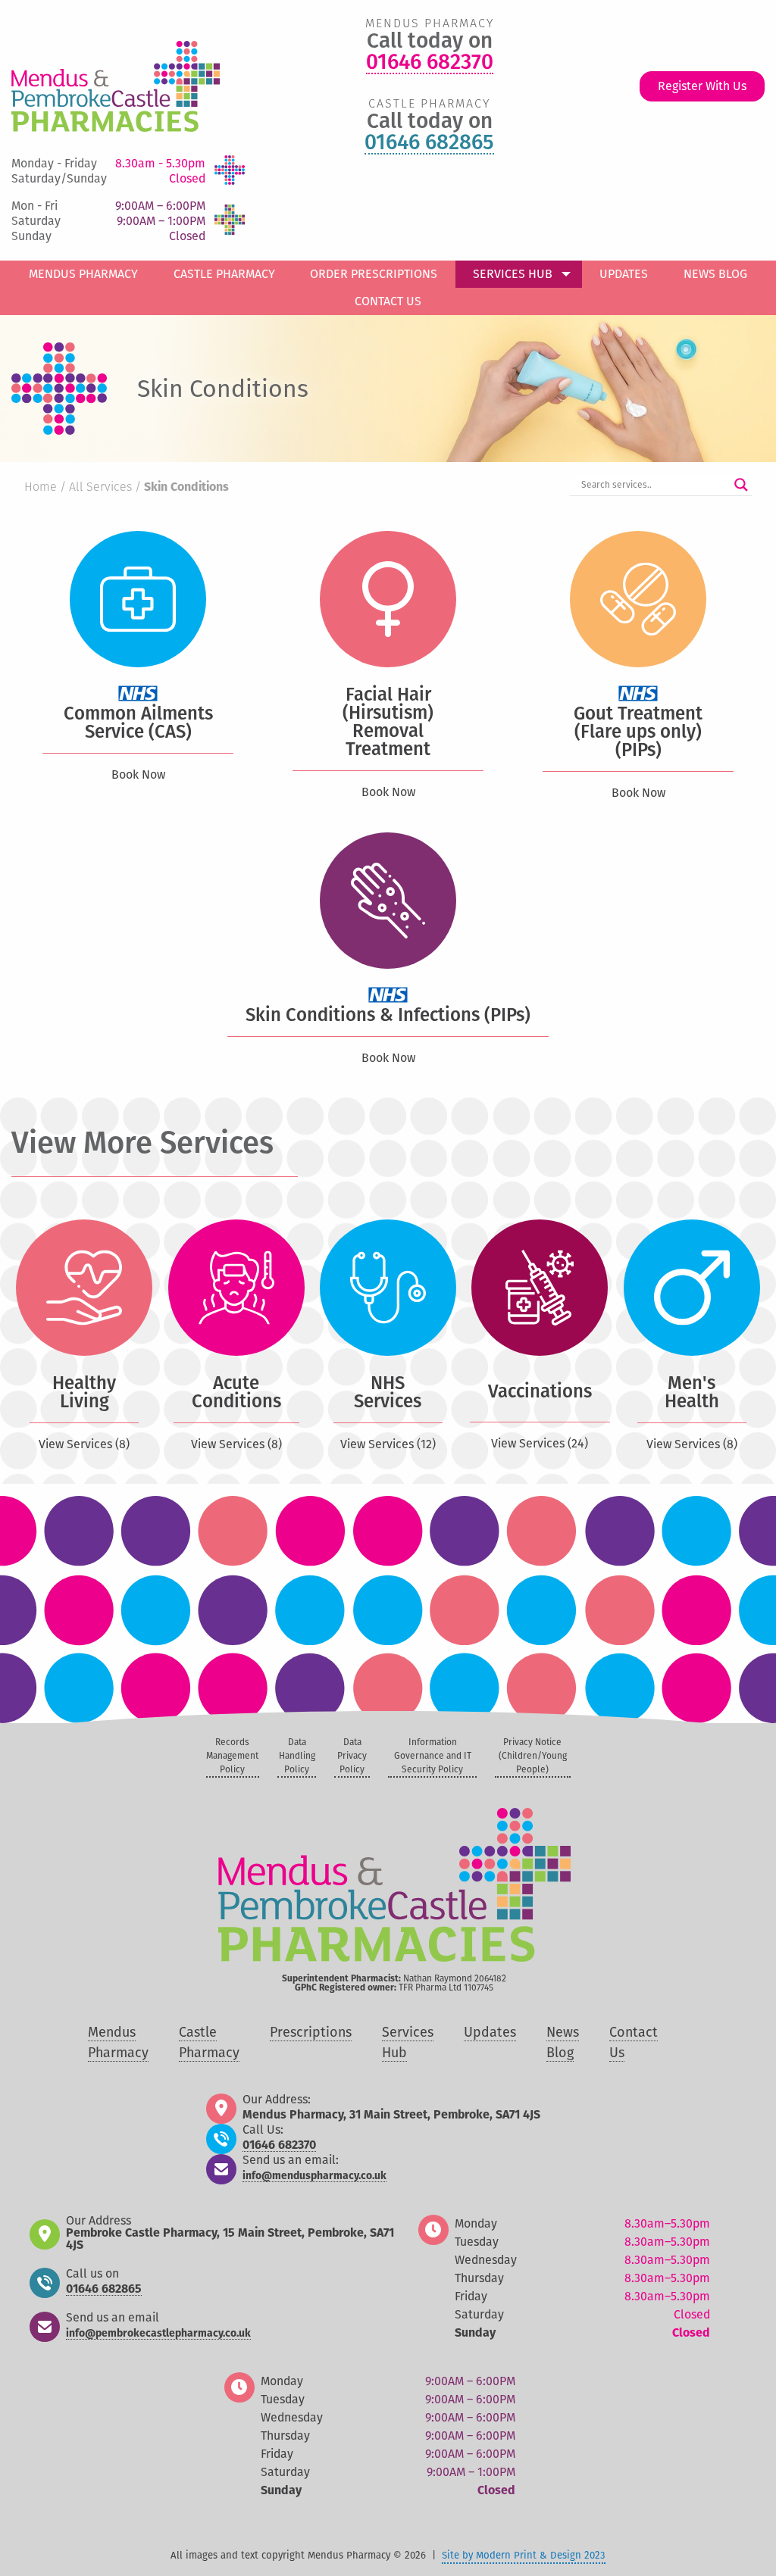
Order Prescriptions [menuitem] (374, 274)
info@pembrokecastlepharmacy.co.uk (158, 2334)
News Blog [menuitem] (715, 274)
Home (41, 488)
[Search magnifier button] (741, 485)
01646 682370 (430, 63)
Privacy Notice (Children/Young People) (533, 1756)
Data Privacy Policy (352, 1756)
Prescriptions (311, 2032)
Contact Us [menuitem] (388, 301)
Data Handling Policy (297, 1756)
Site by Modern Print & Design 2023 (524, 2555)
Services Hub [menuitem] (513, 274)
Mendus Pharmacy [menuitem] (83, 274)
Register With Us (702, 86)
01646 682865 (429, 143)
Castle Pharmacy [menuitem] (224, 274)
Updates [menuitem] (624, 274)
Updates (490, 2032)
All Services (100, 488)
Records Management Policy (232, 1756)
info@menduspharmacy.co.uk (314, 2176)
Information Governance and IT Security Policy (433, 1756)
